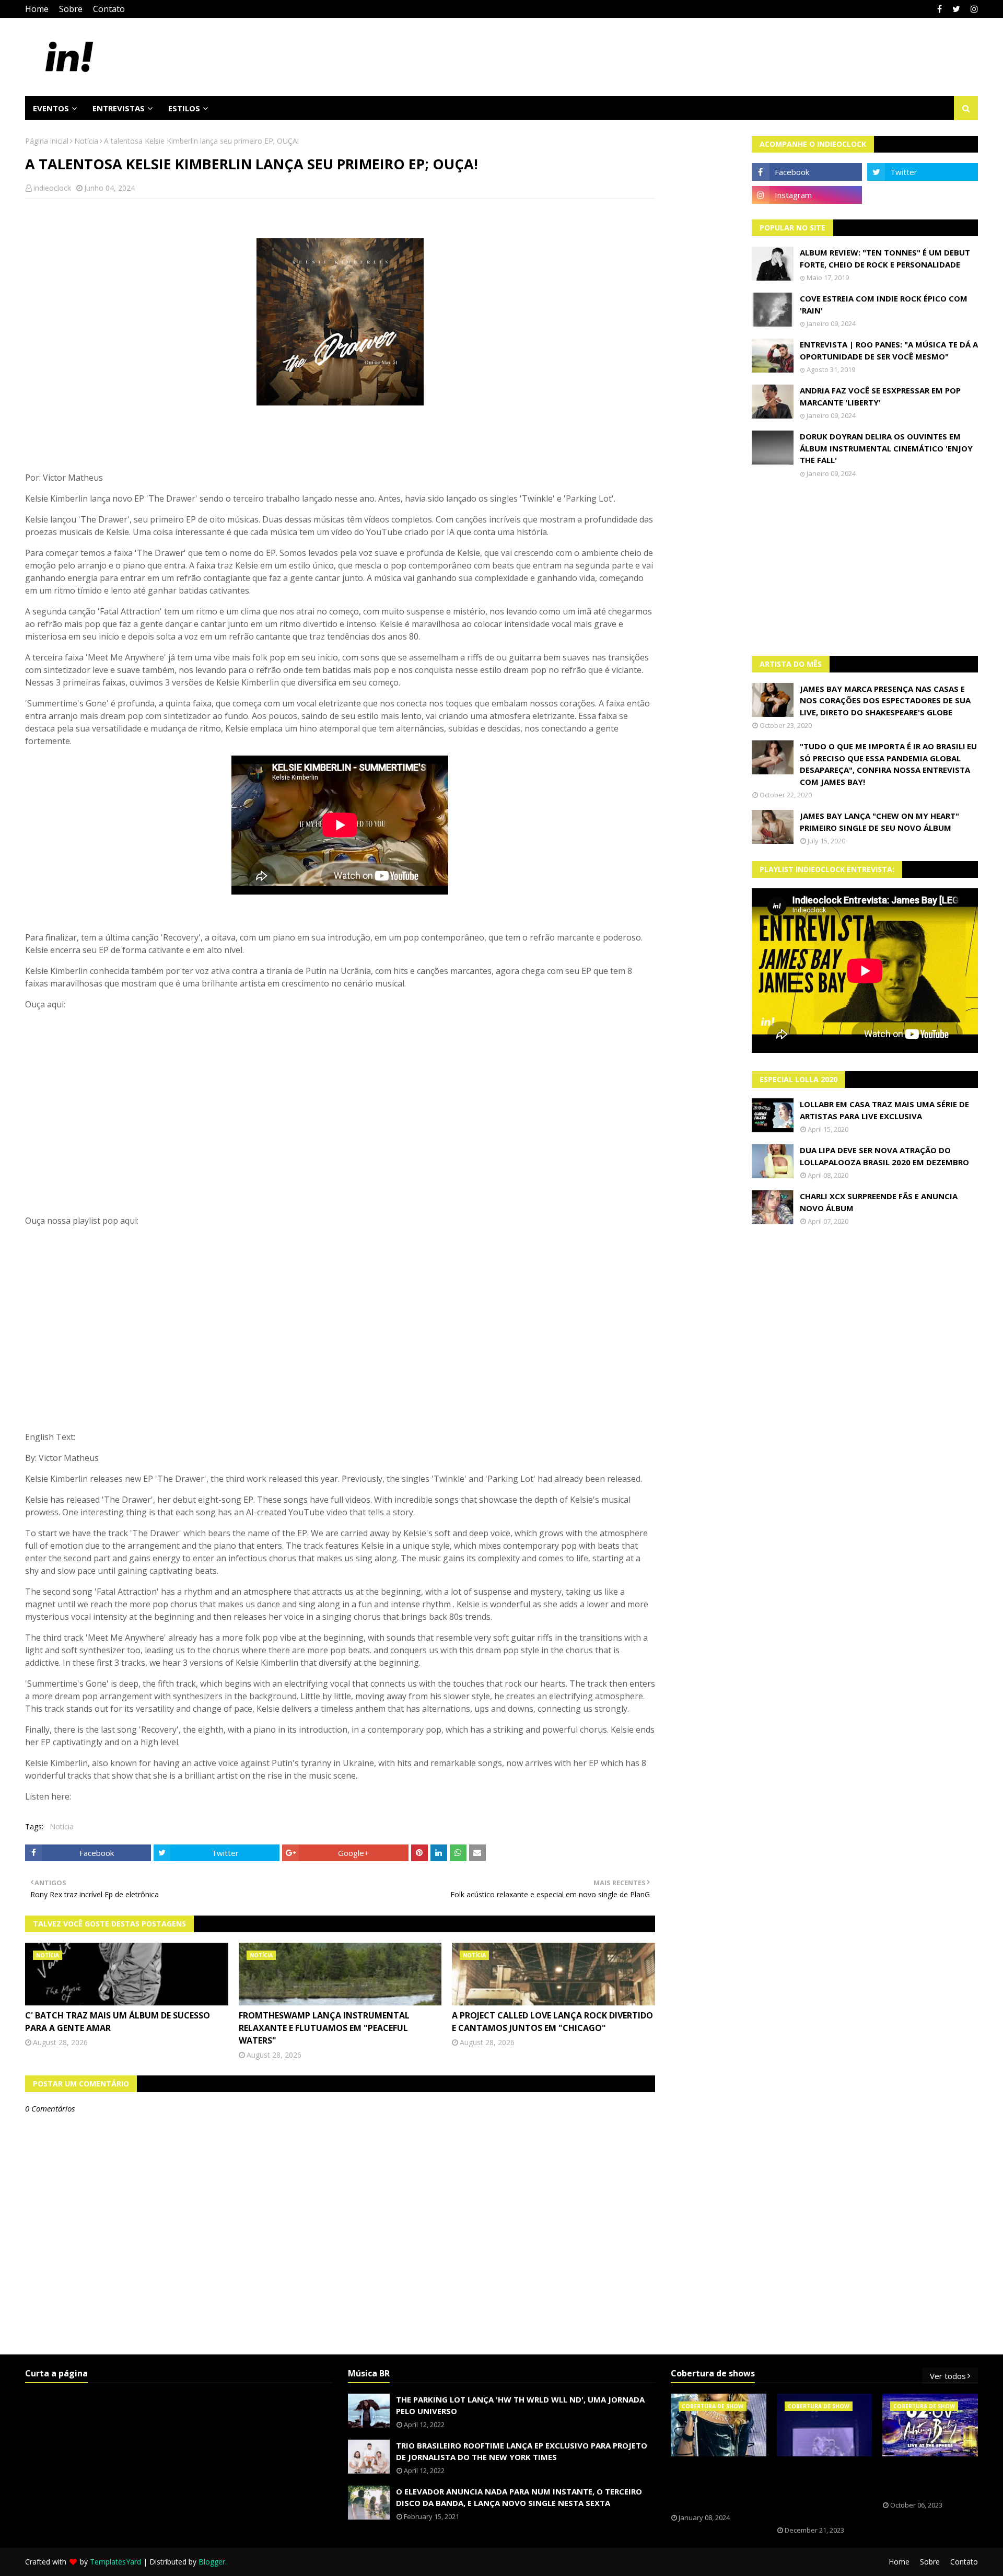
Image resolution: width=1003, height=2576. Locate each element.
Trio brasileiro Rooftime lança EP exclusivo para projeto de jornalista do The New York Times (522, 2451)
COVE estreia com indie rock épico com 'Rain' (884, 304)
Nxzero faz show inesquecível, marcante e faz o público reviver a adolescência (817, 2491)
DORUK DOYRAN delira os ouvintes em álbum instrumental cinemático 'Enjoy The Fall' (886, 448)
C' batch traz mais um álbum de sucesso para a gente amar (118, 2022)
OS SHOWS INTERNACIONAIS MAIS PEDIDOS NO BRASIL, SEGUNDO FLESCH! (718, 2485)
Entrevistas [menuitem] (119, 108)
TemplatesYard (115, 2562)
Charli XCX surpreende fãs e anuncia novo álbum (879, 1202)
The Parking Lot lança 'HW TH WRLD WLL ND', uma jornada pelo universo (520, 2405)
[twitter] (956, 9)
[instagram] (973, 9)
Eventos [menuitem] (51, 108)
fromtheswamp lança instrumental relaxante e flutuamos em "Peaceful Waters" (324, 2028)
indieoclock (52, 188)
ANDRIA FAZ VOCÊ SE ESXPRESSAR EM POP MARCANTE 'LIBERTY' (880, 396)
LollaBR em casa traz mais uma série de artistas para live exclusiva (884, 1110)
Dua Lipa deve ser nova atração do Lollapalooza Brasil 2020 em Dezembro (884, 1156)
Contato (109, 9)
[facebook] (940, 9)
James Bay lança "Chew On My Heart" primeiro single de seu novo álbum (879, 822)
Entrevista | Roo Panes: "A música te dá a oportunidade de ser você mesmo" (889, 350)
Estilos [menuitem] (184, 108)
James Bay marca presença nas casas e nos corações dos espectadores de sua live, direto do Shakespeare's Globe (885, 700)
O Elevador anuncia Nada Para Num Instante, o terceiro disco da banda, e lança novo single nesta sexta (519, 2497)
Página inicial (47, 141)
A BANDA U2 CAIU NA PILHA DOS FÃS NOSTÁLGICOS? (926, 2479)
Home (37, 9)
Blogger (212, 2562)
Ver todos (948, 2376)
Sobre (71, 9)
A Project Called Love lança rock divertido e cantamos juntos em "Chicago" (552, 2022)
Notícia (86, 141)
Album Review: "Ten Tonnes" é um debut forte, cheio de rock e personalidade (885, 258)
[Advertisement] (865, 567)
